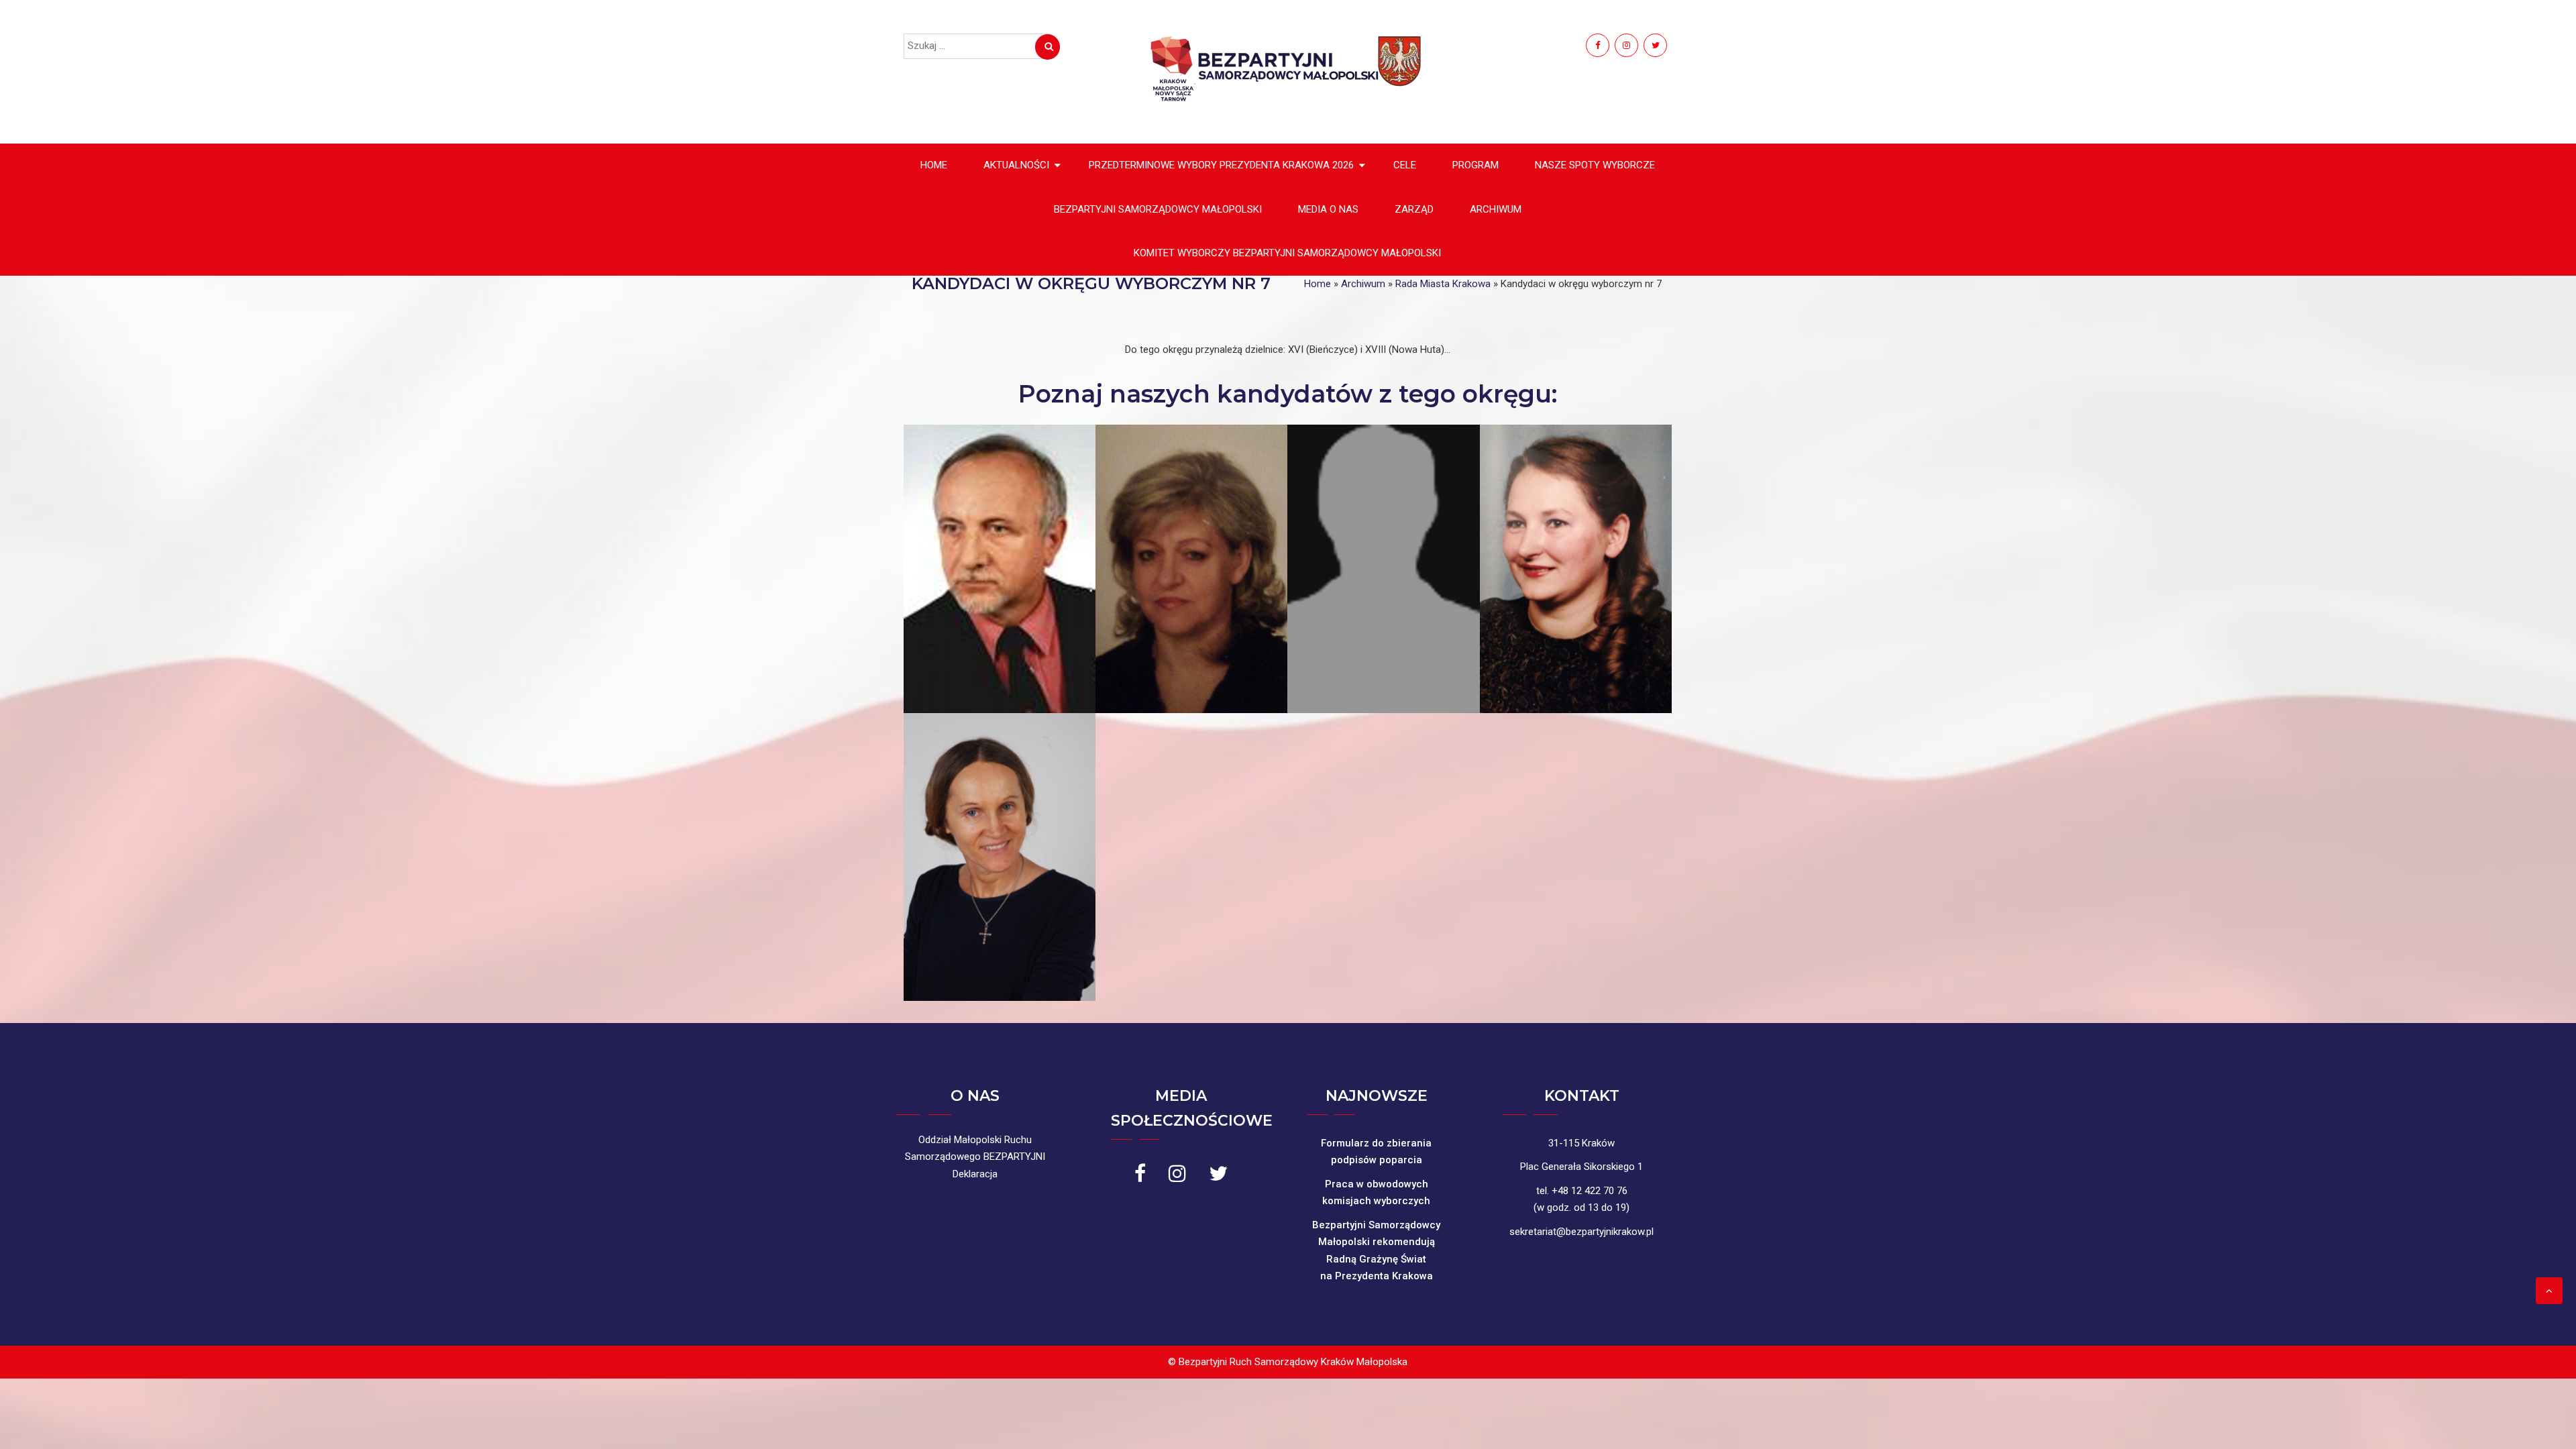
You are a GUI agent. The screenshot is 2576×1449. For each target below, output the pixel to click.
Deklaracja (975, 1174)
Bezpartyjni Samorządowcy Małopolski (1158, 209)
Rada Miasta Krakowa (1443, 284)
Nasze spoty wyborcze (1595, 165)
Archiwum (1496, 209)
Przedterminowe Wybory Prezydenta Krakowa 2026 (1221, 165)
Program (1475, 165)
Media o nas (1328, 209)
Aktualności (1016, 165)
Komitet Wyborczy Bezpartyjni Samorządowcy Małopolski (1287, 253)
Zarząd (1414, 209)
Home (934, 165)
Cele (1405, 165)
